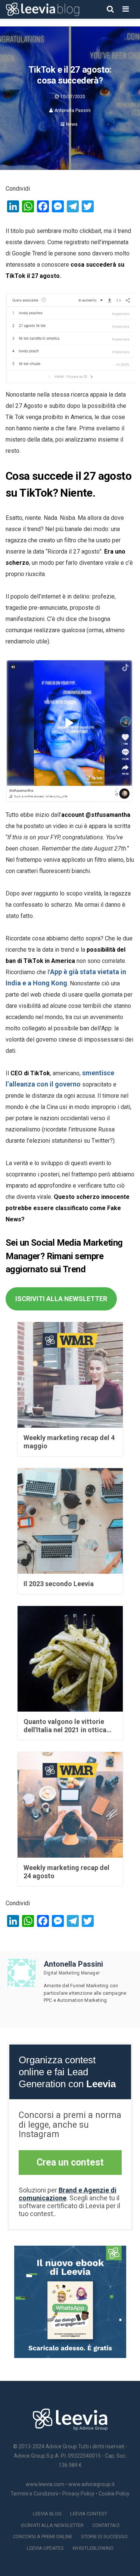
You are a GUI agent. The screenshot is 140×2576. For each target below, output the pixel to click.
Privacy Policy (78, 2494)
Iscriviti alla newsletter (52, 2525)
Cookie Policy (114, 2494)
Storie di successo (104, 2536)
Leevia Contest (89, 2514)
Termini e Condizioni (34, 2494)
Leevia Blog (47, 2514)
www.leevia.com (45, 2484)
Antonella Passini (73, 110)
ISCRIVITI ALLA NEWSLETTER (61, 1299)
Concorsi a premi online (43, 2536)
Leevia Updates (45, 2548)
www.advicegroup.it (91, 2484)
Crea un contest (70, 2162)
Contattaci (106, 2525)
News (72, 124)
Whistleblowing (93, 2548)
